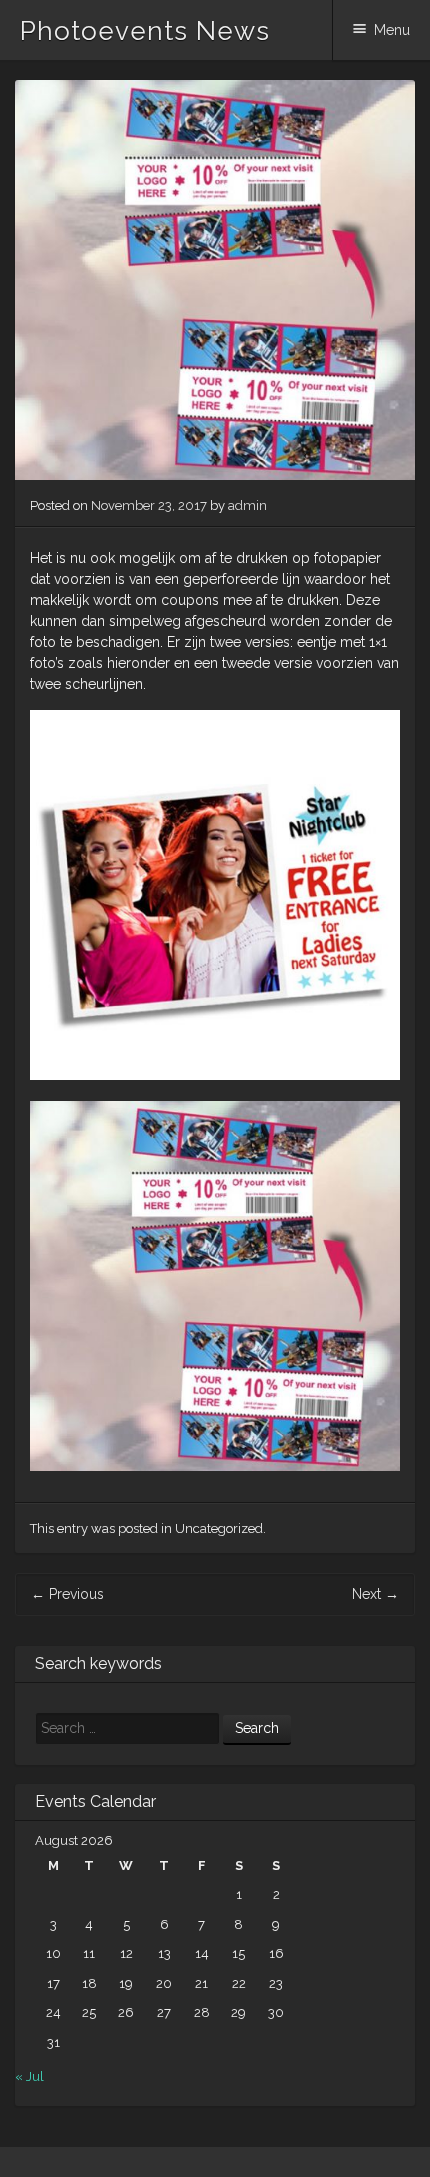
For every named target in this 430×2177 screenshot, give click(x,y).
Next (375, 1594)
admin (247, 505)
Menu (392, 30)
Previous (67, 1594)
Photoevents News (145, 31)
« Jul (29, 2076)
